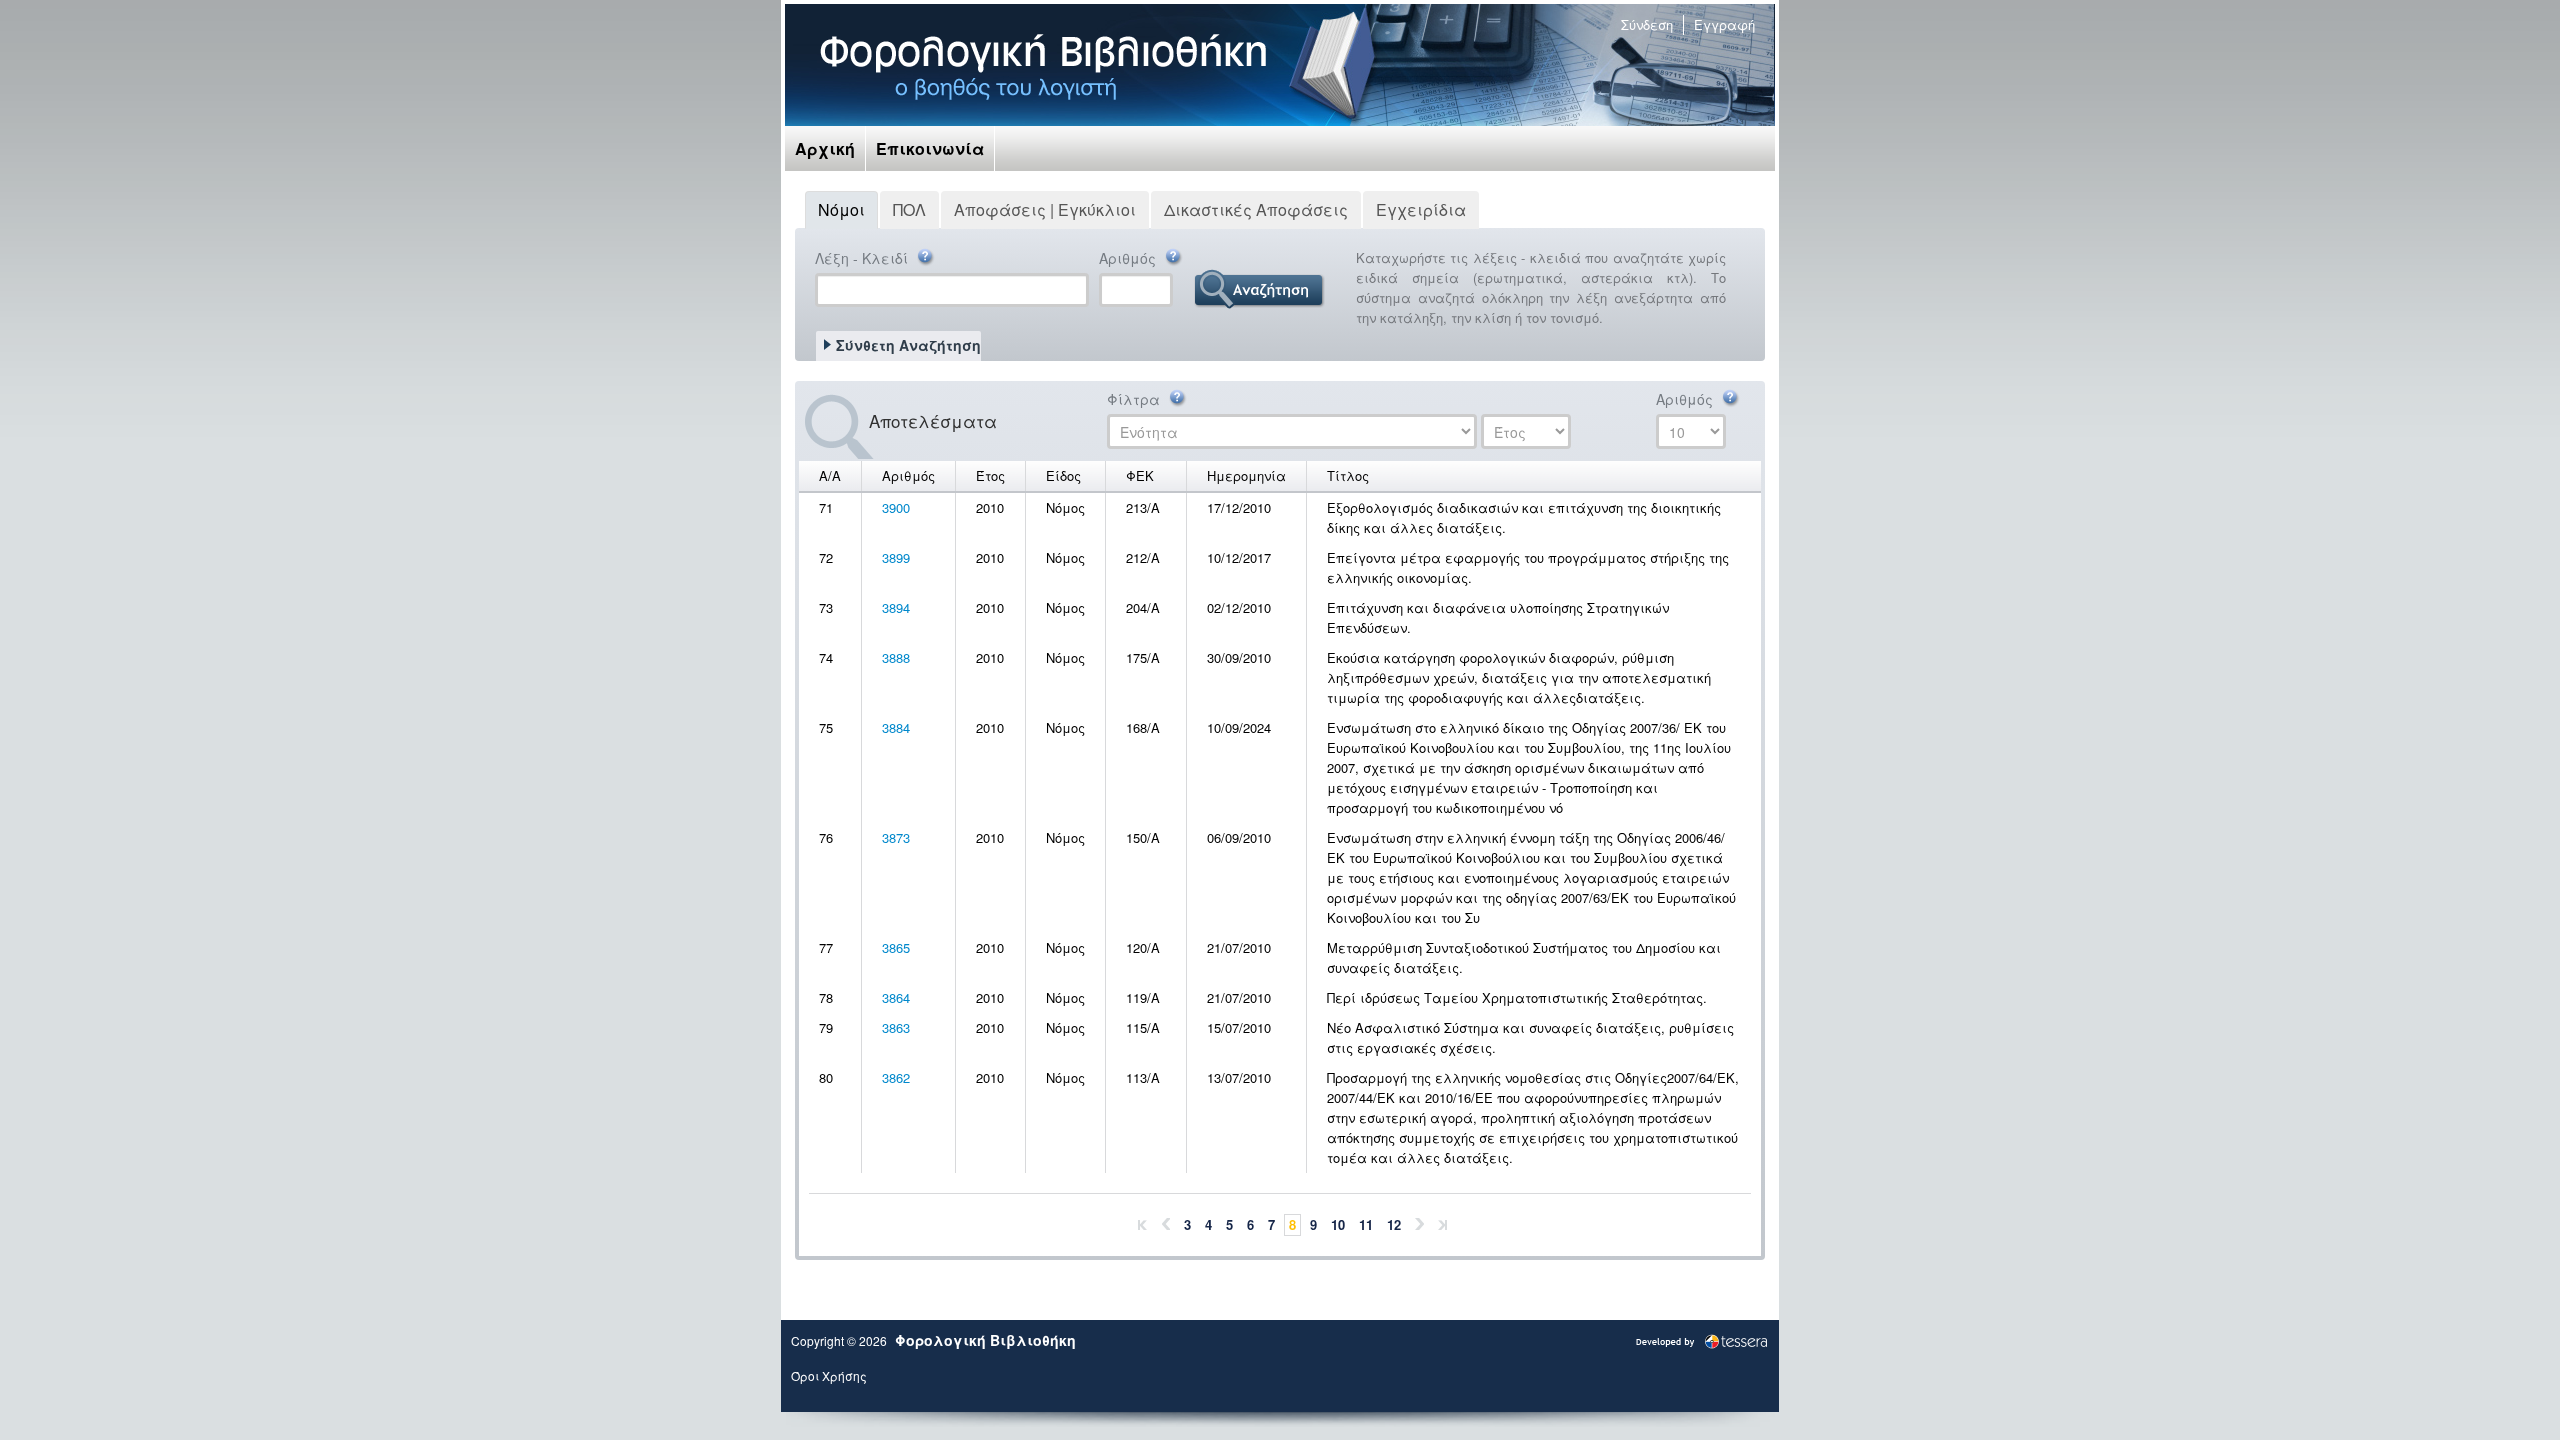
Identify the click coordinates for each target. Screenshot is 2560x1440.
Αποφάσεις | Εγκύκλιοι (1045, 209)
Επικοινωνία (930, 148)
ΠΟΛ (909, 209)
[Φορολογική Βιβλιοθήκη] (1043, 65)
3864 (896, 997)
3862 (896, 1077)
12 (1394, 1224)
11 (1366, 1224)
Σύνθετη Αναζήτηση (908, 345)
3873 (896, 837)
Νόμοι (841, 209)
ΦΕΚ (1140, 475)
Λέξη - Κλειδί (863, 258)
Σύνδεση (1647, 24)
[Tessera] (1701, 1339)
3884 (896, 727)
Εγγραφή (1724, 24)
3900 (896, 507)
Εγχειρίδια (1421, 209)
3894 (896, 607)
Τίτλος (1348, 475)
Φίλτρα (1135, 399)
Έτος (990, 475)
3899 (896, 557)
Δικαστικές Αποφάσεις (1256, 209)
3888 (896, 657)
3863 (896, 1027)
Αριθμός (1129, 258)
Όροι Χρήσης (829, 1375)
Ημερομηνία (1246, 475)
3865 (896, 947)
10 (1338, 1224)
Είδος (1063, 475)
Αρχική (825, 148)
